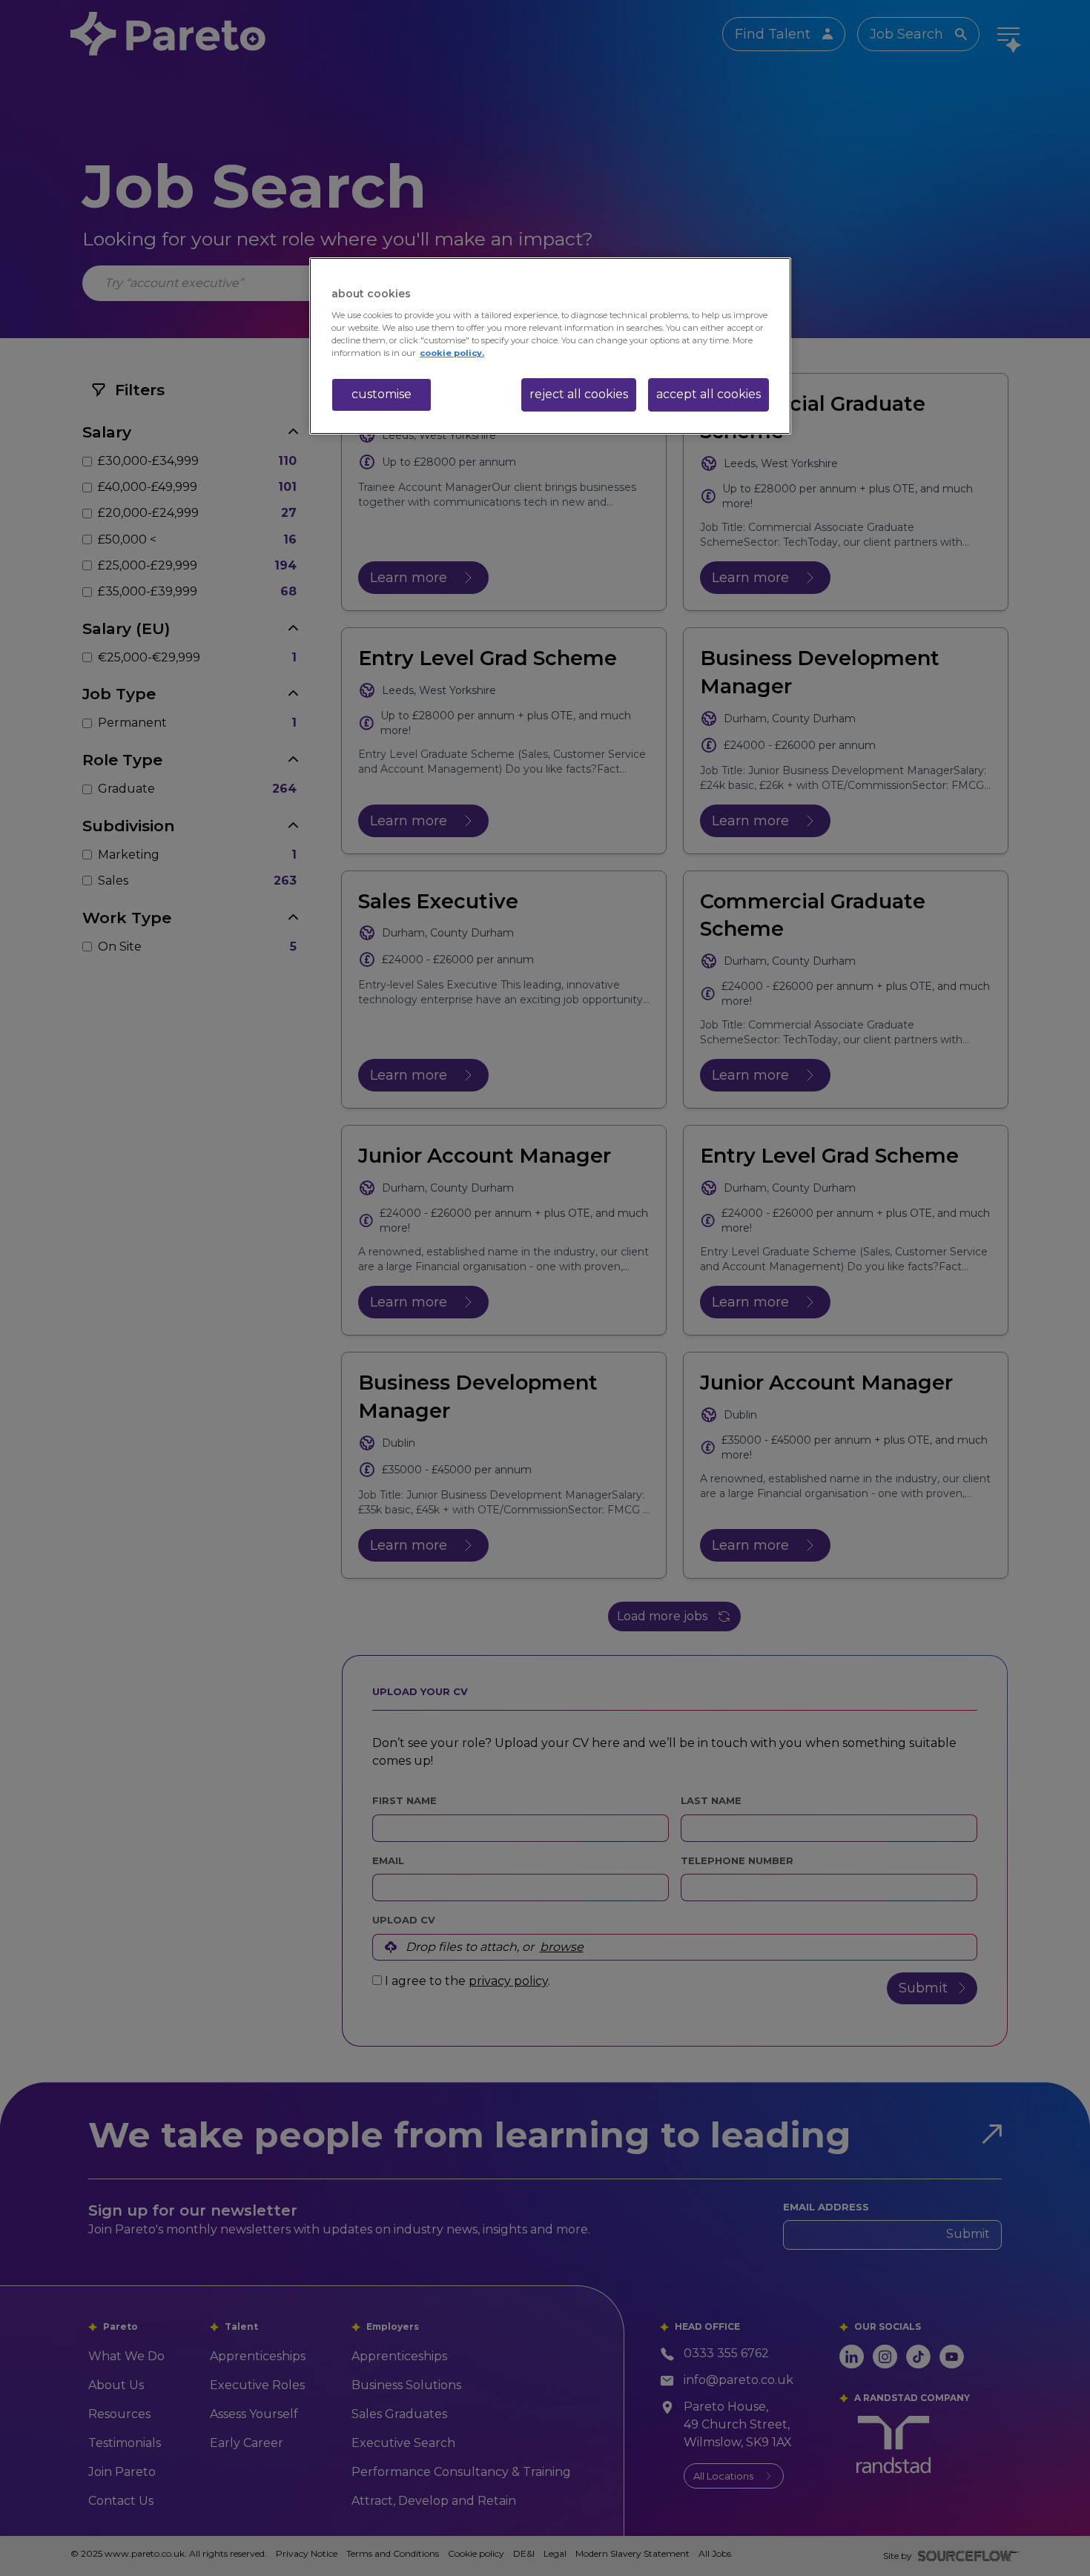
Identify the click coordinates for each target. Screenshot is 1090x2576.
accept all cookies (708, 394)
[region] (550, 346)
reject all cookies (579, 394)
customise (381, 394)
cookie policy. (452, 353)
